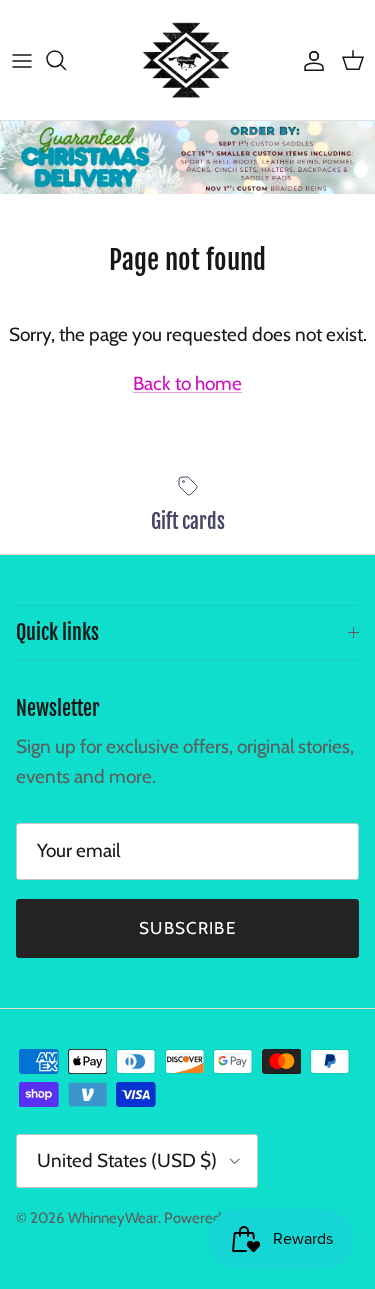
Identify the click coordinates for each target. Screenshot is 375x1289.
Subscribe (187, 928)
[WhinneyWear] (188, 60)
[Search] (66, 60)
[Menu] (22, 60)
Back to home (187, 383)
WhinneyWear (113, 1218)
